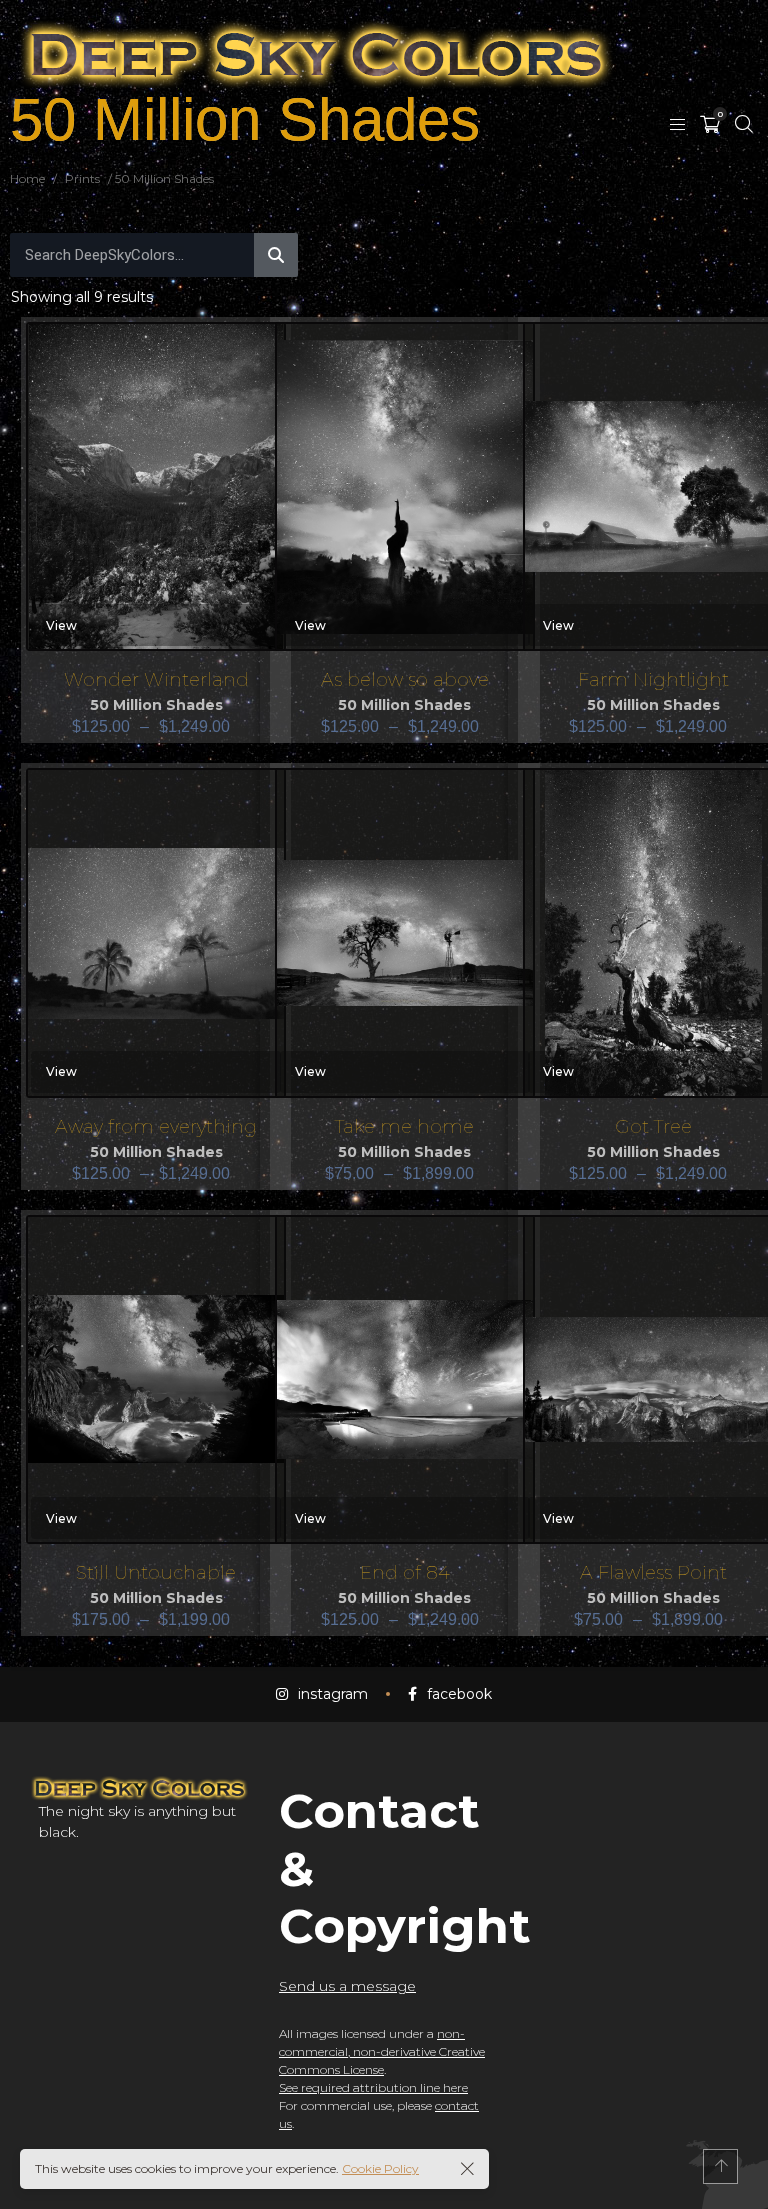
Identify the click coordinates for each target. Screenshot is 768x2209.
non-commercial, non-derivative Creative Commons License (382, 2051)
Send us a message (347, 1986)
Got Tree (653, 1126)
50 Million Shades (156, 705)
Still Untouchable (156, 1572)
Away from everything (156, 1126)
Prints (82, 178)
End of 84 (405, 1572)
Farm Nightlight (653, 679)
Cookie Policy (380, 2168)
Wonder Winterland (156, 679)
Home (27, 178)
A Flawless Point (653, 1572)
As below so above (405, 679)
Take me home (404, 1126)
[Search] (276, 255)
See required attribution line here (373, 2087)
